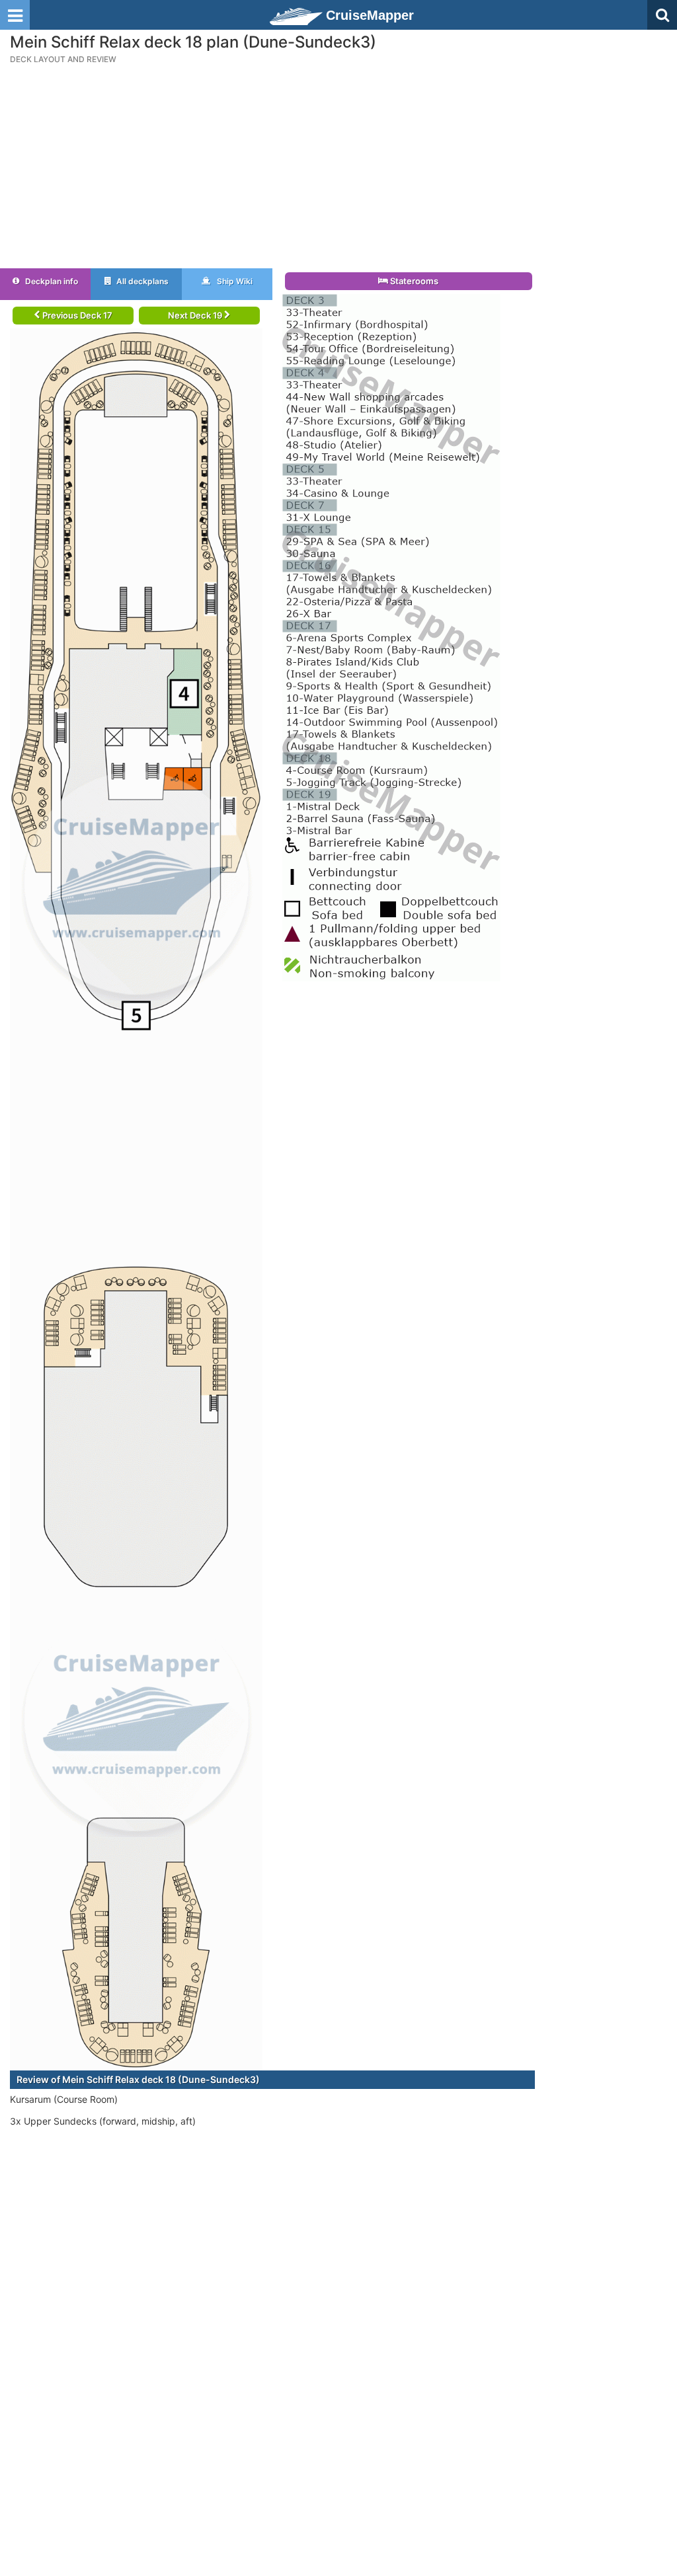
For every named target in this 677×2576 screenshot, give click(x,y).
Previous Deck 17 (76, 315)
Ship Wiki (234, 281)
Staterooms (413, 281)
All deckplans (141, 281)
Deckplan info (51, 281)
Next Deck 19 (196, 315)
